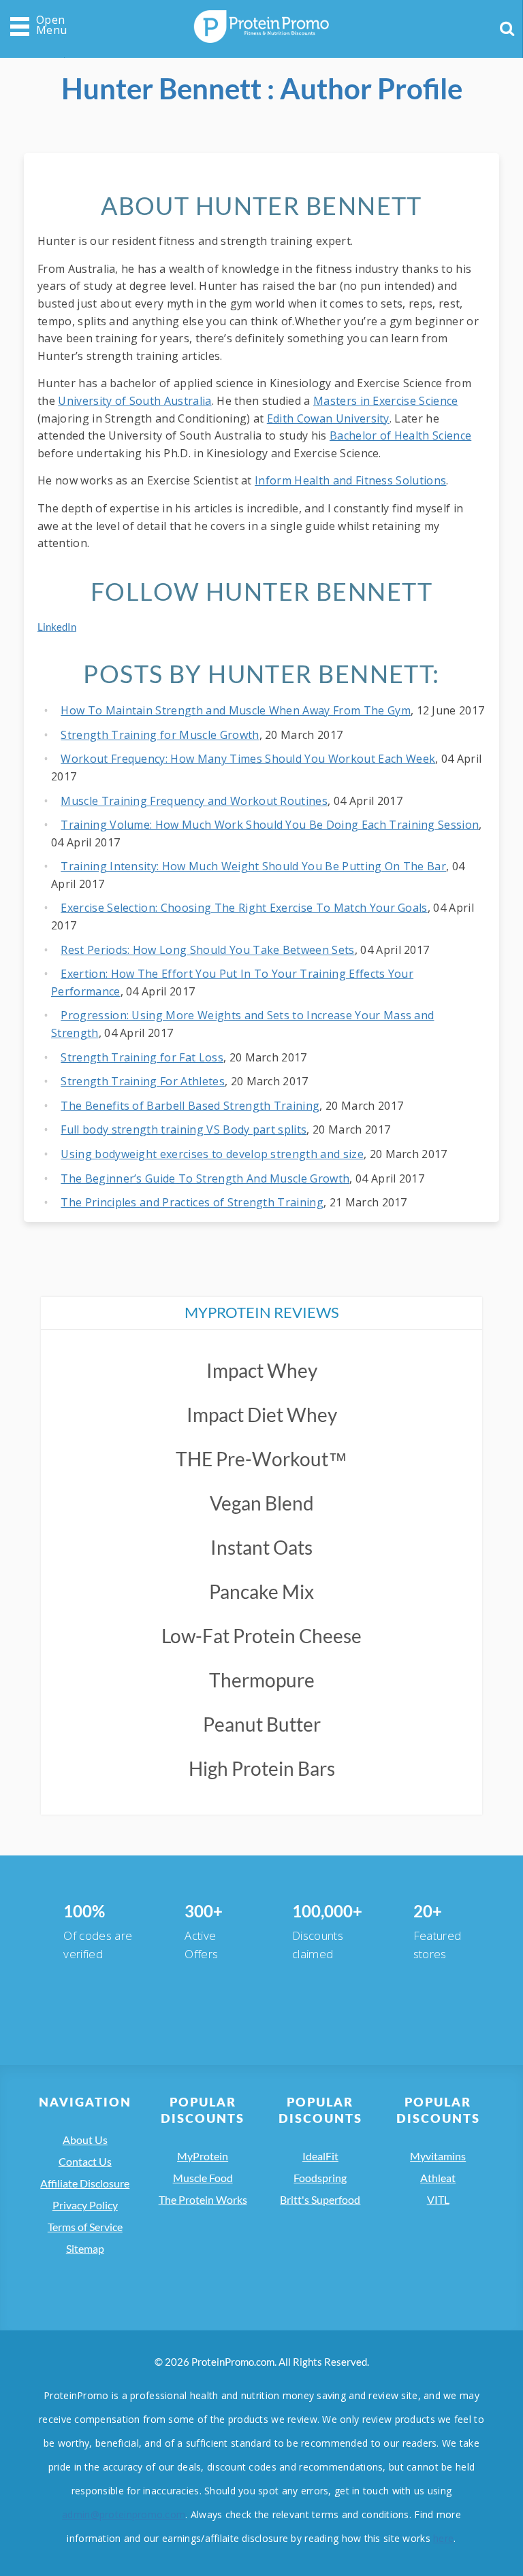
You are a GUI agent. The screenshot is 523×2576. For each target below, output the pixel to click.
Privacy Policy (85, 2205)
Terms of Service (85, 2227)
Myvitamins (438, 2156)
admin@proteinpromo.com (124, 2514)
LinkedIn (57, 627)
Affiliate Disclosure (85, 2183)
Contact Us (85, 2161)
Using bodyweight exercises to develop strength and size (212, 1154)
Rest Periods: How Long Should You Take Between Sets (207, 950)
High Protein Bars (262, 1768)
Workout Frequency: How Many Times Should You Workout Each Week (248, 759)
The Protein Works (203, 2199)
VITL (438, 2199)
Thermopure (262, 1680)
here (443, 2538)
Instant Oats (261, 1547)
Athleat (438, 2178)
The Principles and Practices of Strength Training (192, 1202)
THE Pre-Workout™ (261, 1459)
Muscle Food (203, 2178)
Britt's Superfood (320, 2199)
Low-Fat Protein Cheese (261, 1636)
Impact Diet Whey (262, 1415)
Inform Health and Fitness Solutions (350, 480)
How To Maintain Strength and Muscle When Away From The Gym (236, 710)
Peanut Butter (262, 1724)
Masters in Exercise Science (386, 401)
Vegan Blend (262, 1503)
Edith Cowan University (328, 418)
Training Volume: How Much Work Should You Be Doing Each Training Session (270, 825)
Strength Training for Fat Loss (142, 1057)
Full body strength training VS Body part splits (184, 1129)
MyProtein (203, 2156)
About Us (85, 2140)
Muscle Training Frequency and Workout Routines (194, 801)
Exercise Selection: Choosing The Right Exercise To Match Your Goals (244, 908)
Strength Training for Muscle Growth (160, 735)
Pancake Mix (261, 1591)
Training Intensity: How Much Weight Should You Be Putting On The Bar (253, 866)
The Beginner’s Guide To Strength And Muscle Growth (205, 1178)
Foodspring (320, 2178)
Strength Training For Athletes (143, 1081)
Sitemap (85, 2248)
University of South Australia (134, 401)
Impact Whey (262, 1370)
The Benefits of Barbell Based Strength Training (190, 1106)
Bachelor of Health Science (400, 435)
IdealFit (320, 2156)
